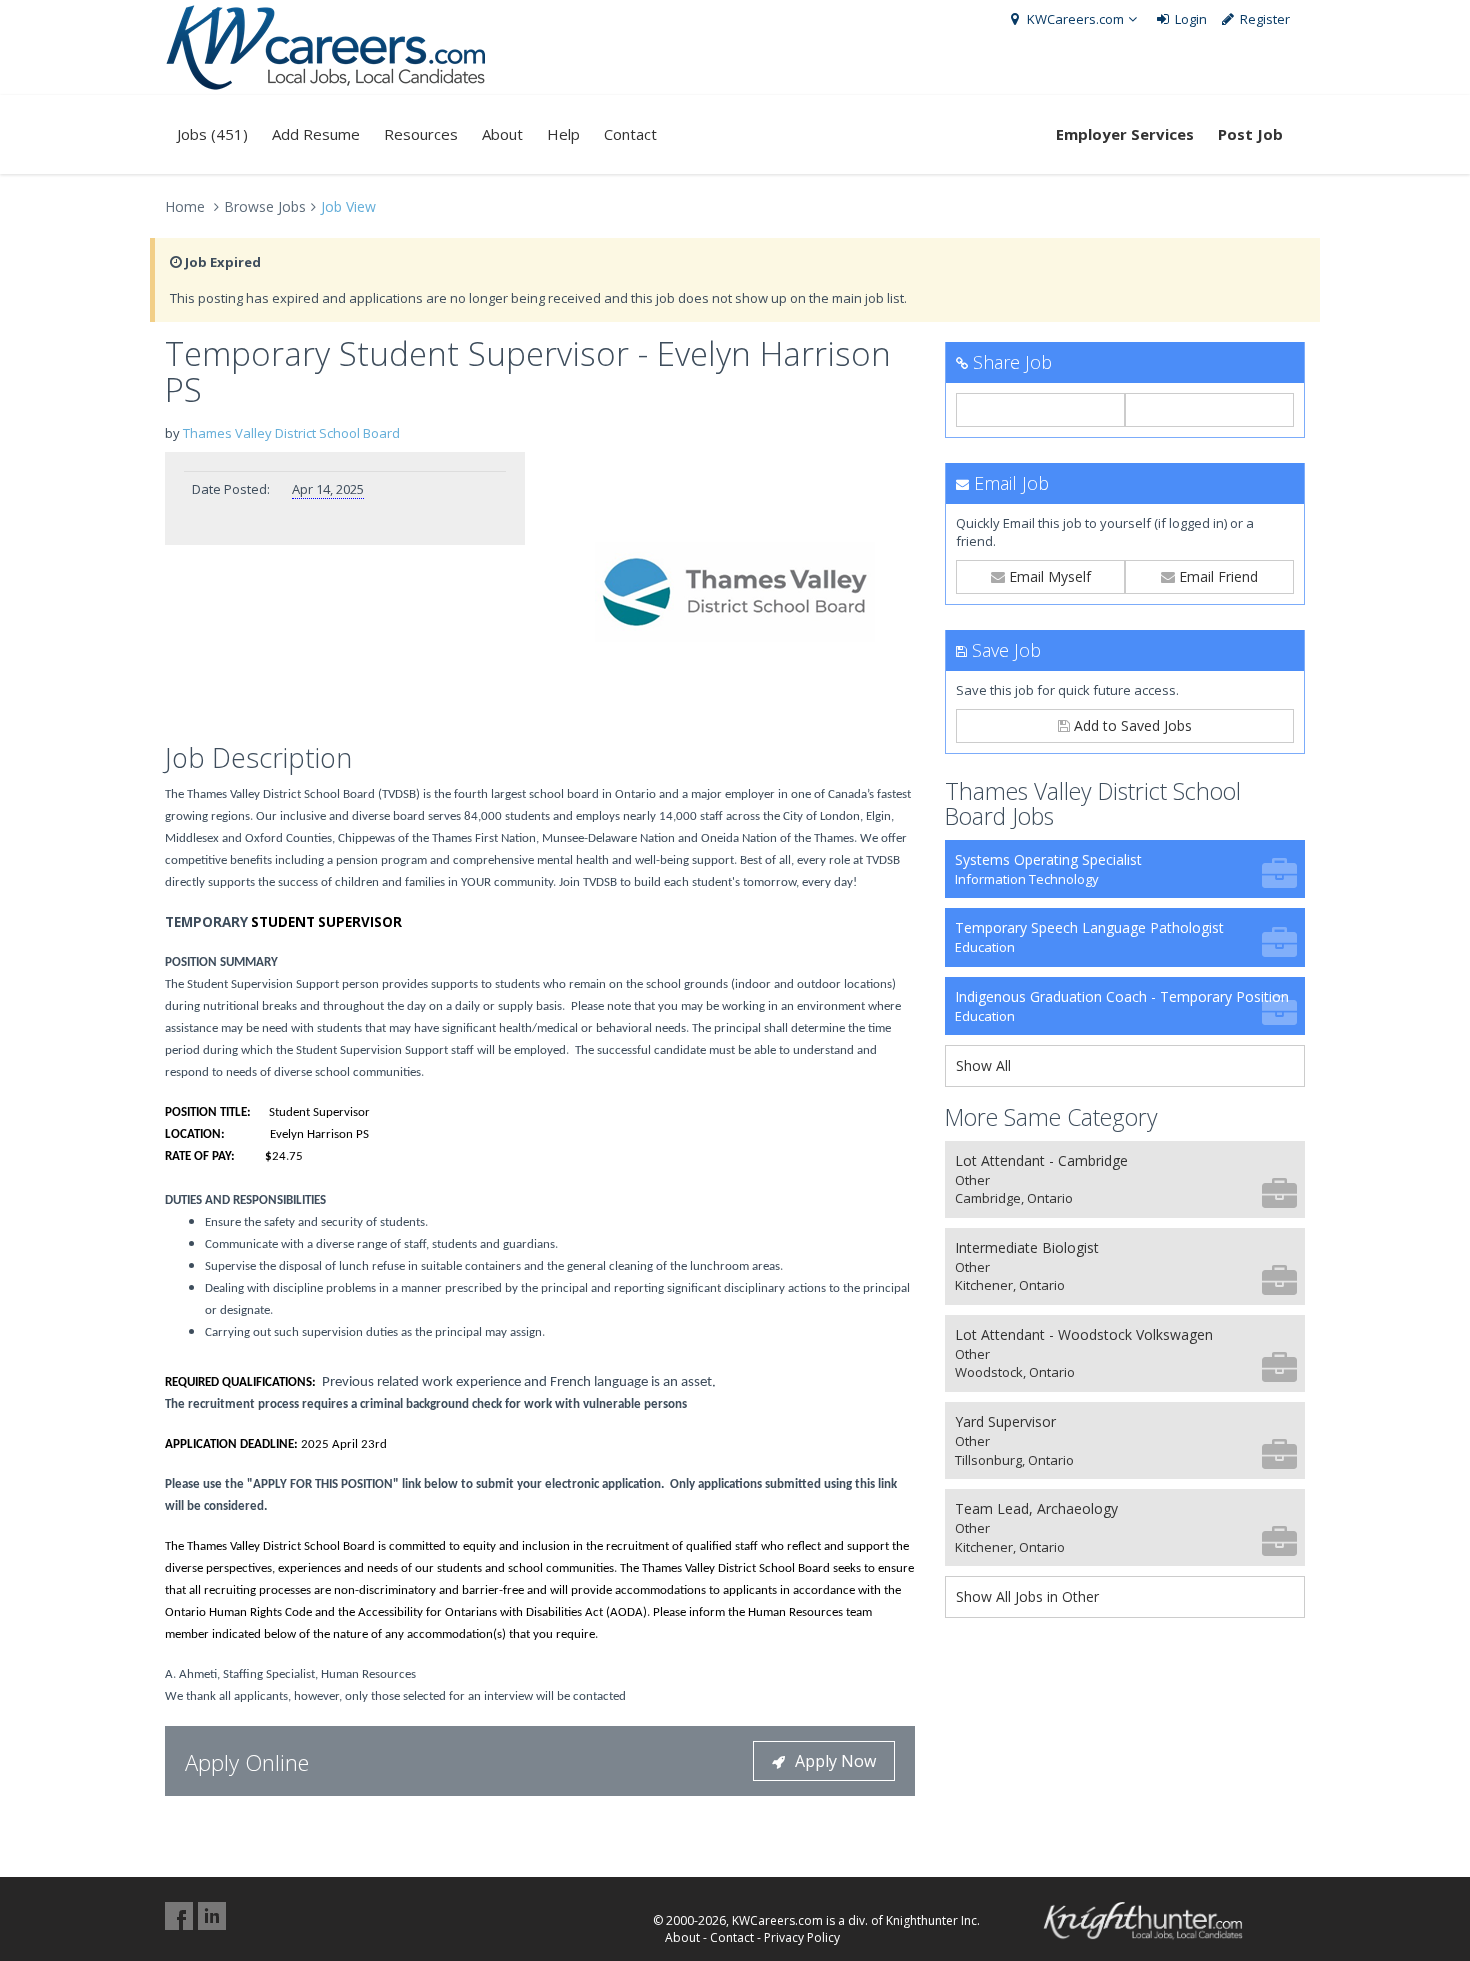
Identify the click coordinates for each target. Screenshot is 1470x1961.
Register (1263, 19)
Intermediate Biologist (1027, 1266)
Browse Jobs (265, 206)
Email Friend (1216, 576)
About (502, 134)
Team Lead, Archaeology (1036, 1527)
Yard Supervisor (1014, 1440)
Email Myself (1048, 576)
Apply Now (835, 1761)
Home (185, 206)
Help (563, 134)
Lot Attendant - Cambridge (1041, 1179)
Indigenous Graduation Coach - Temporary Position (1122, 1006)
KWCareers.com (1074, 19)
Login (1189, 19)
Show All (983, 1065)
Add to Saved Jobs (1131, 725)
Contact (630, 134)
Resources (421, 134)
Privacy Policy (802, 1937)
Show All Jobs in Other (1027, 1596)
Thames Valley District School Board (291, 433)
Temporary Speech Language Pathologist (1089, 937)
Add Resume (316, 134)
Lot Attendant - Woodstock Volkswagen (1084, 1353)
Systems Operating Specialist (1048, 869)
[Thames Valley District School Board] (735, 592)
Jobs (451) (212, 134)
